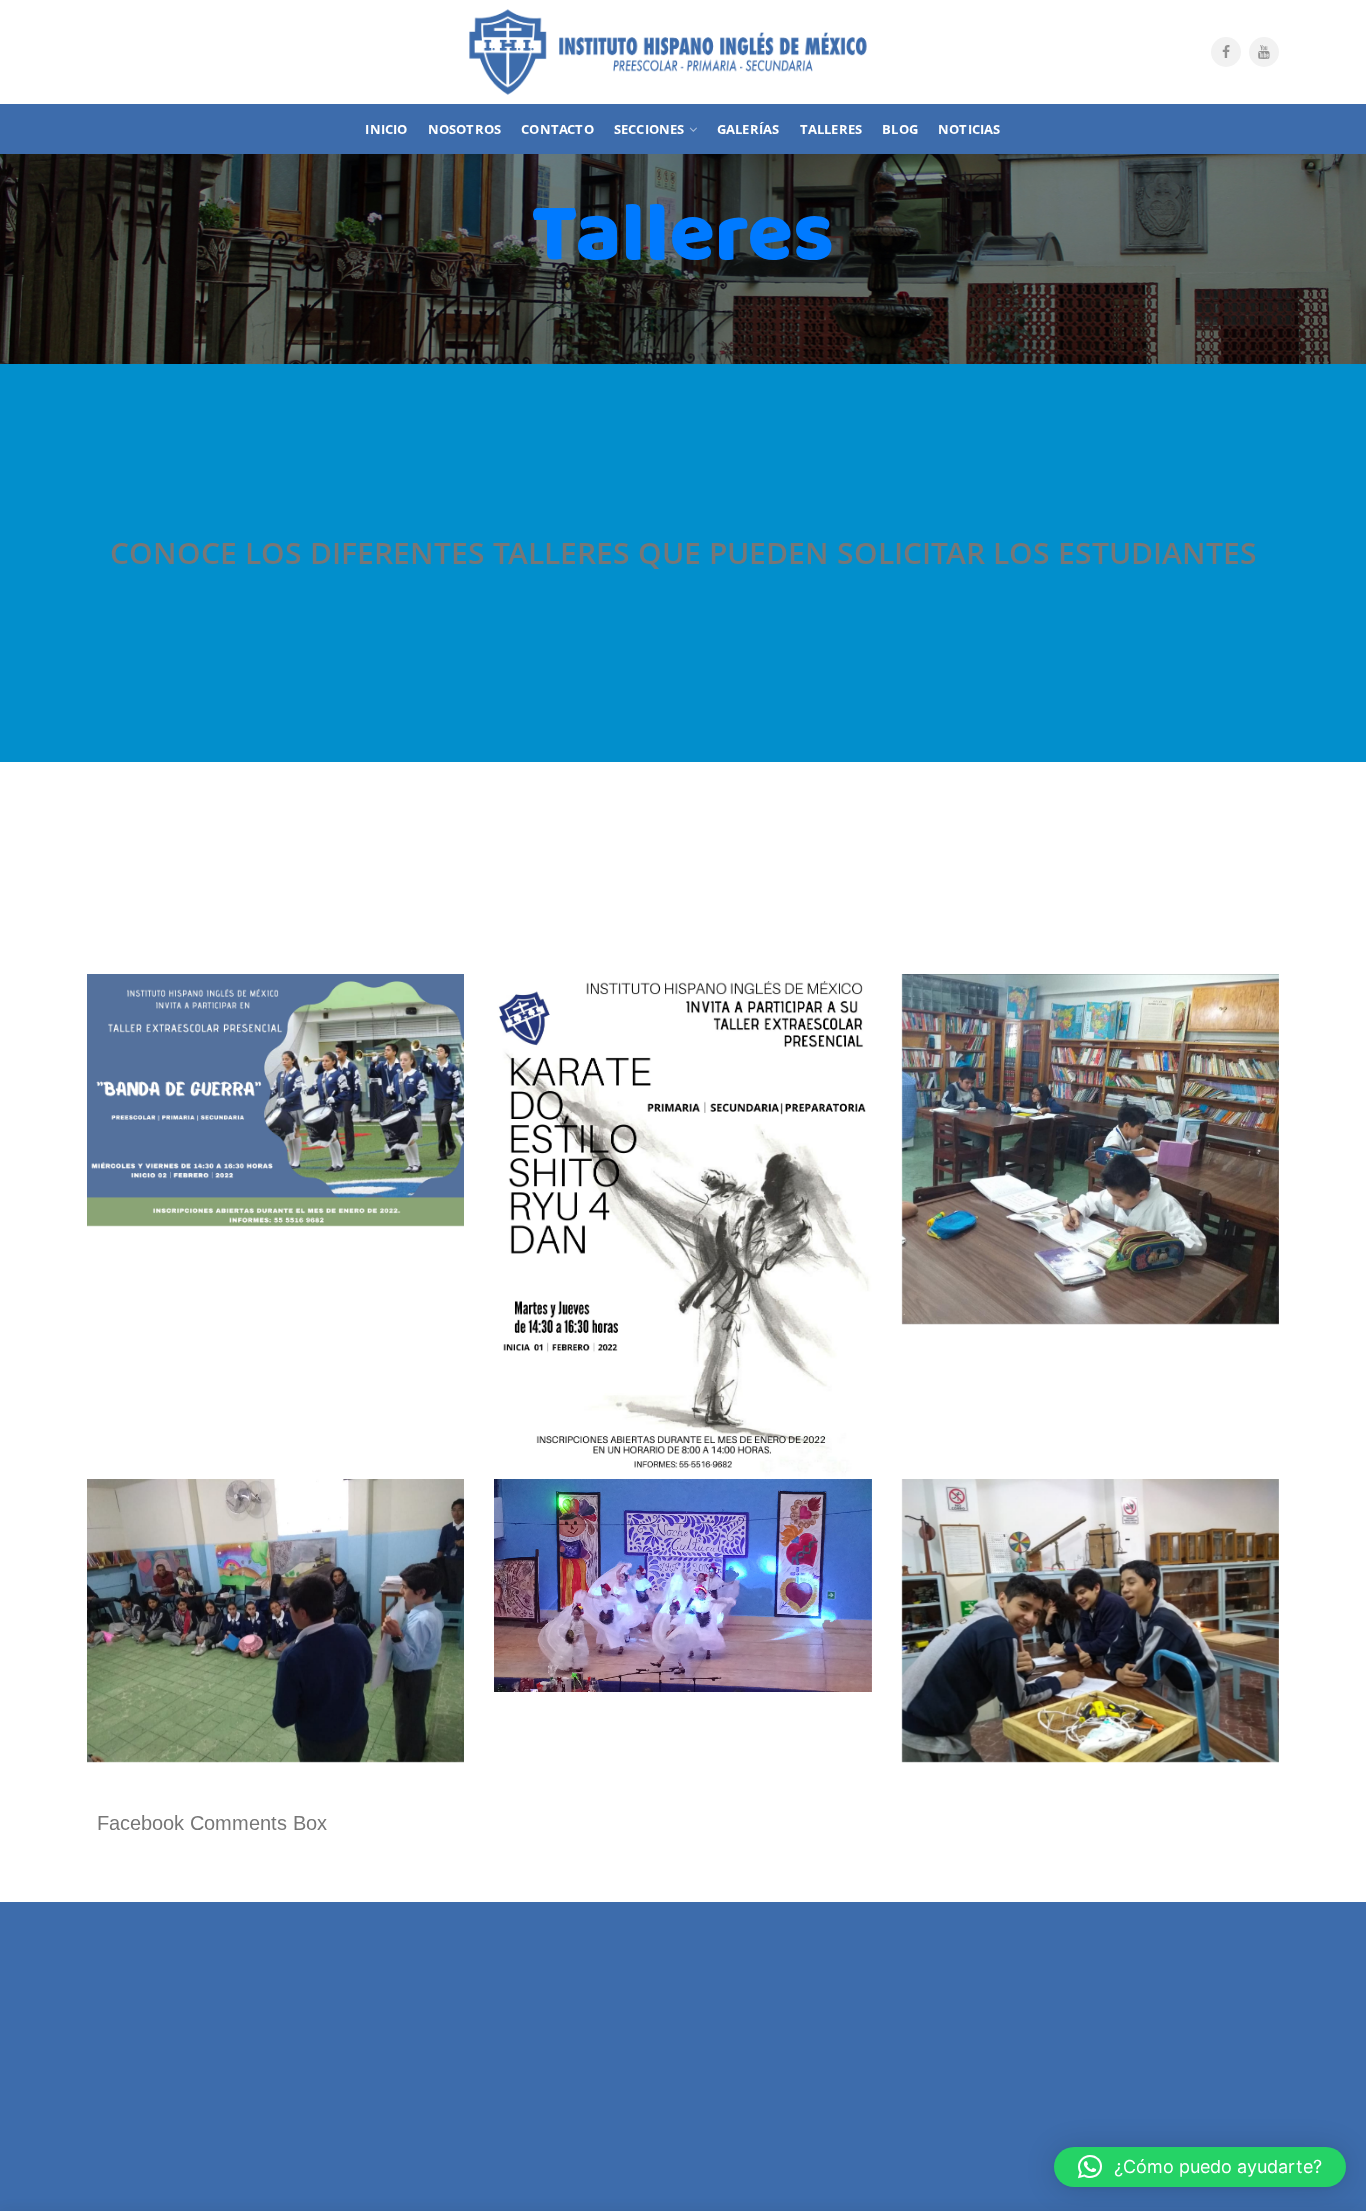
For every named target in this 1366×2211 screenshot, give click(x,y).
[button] (1200, 2167)
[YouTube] (1264, 52)
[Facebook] (1226, 52)
